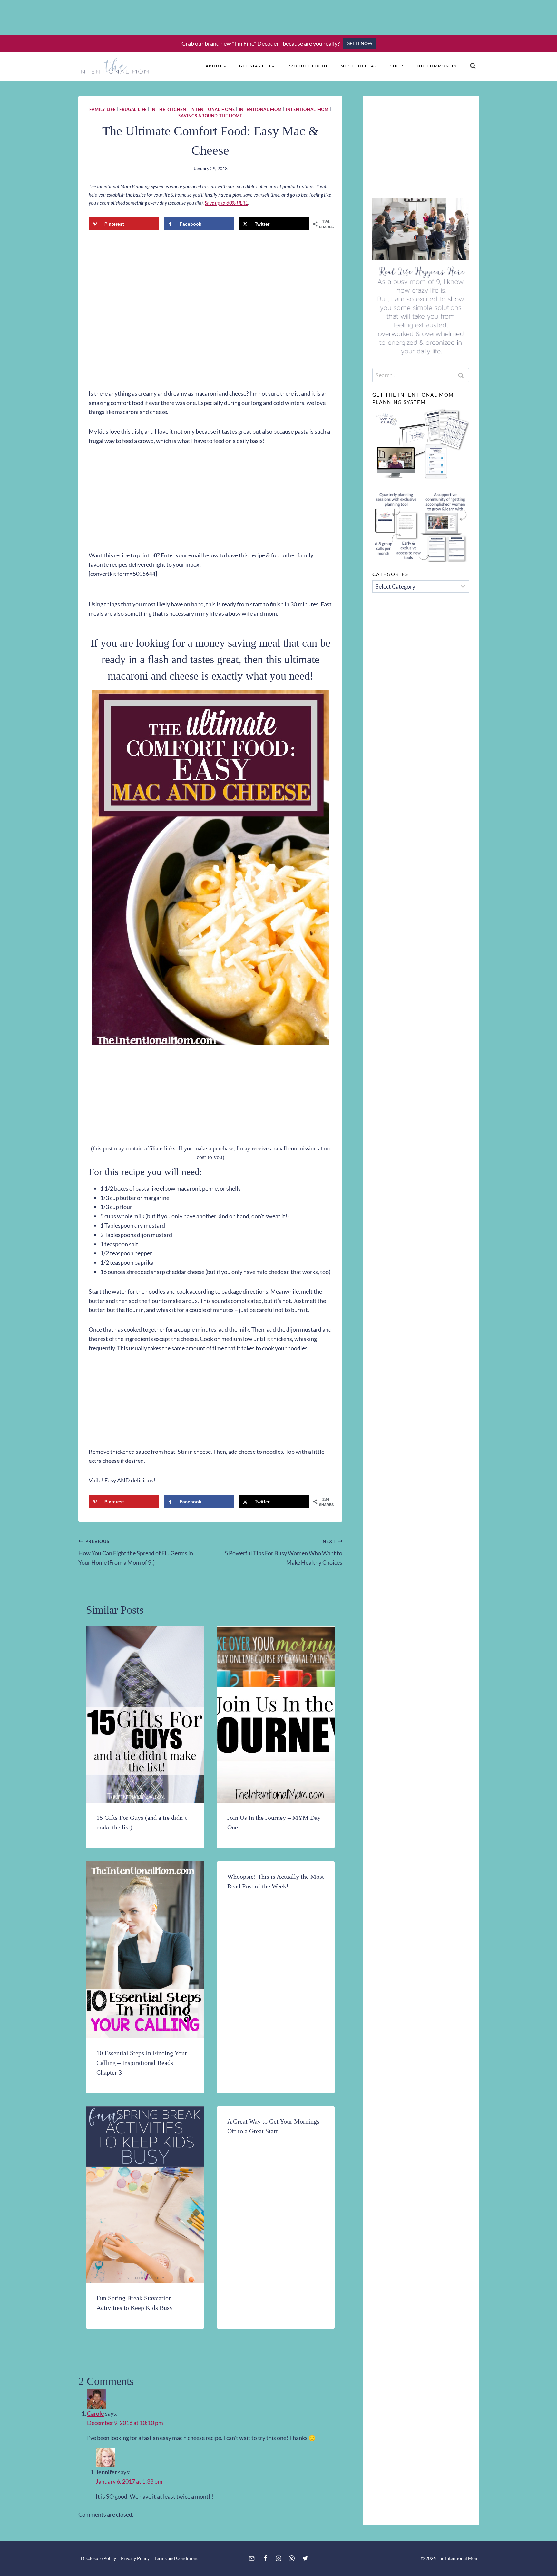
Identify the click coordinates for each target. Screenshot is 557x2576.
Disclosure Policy (98, 2558)
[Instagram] (278, 2558)
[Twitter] (305, 2558)
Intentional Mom (260, 109)
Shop (397, 66)
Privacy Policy (135, 2558)
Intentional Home (213, 109)
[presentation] (145, 1714)
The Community (437, 66)
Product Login (308, 66)
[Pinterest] (292, 2558)
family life (102, 109)
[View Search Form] (473, 66)
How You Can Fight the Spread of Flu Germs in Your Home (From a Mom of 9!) (136, 1552)
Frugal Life (133, 109)
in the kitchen (168, 109)
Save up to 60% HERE (226, 203)
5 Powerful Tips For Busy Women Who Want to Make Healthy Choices (283, 1552)
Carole (96, 2413)
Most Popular (359, 66)
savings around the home (210, 116)
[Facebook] (265, 2558)
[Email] (252, 2558)
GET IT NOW (359, 43)
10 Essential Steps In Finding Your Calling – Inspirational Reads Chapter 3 (142, 2063)
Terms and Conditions (176, 2558)
